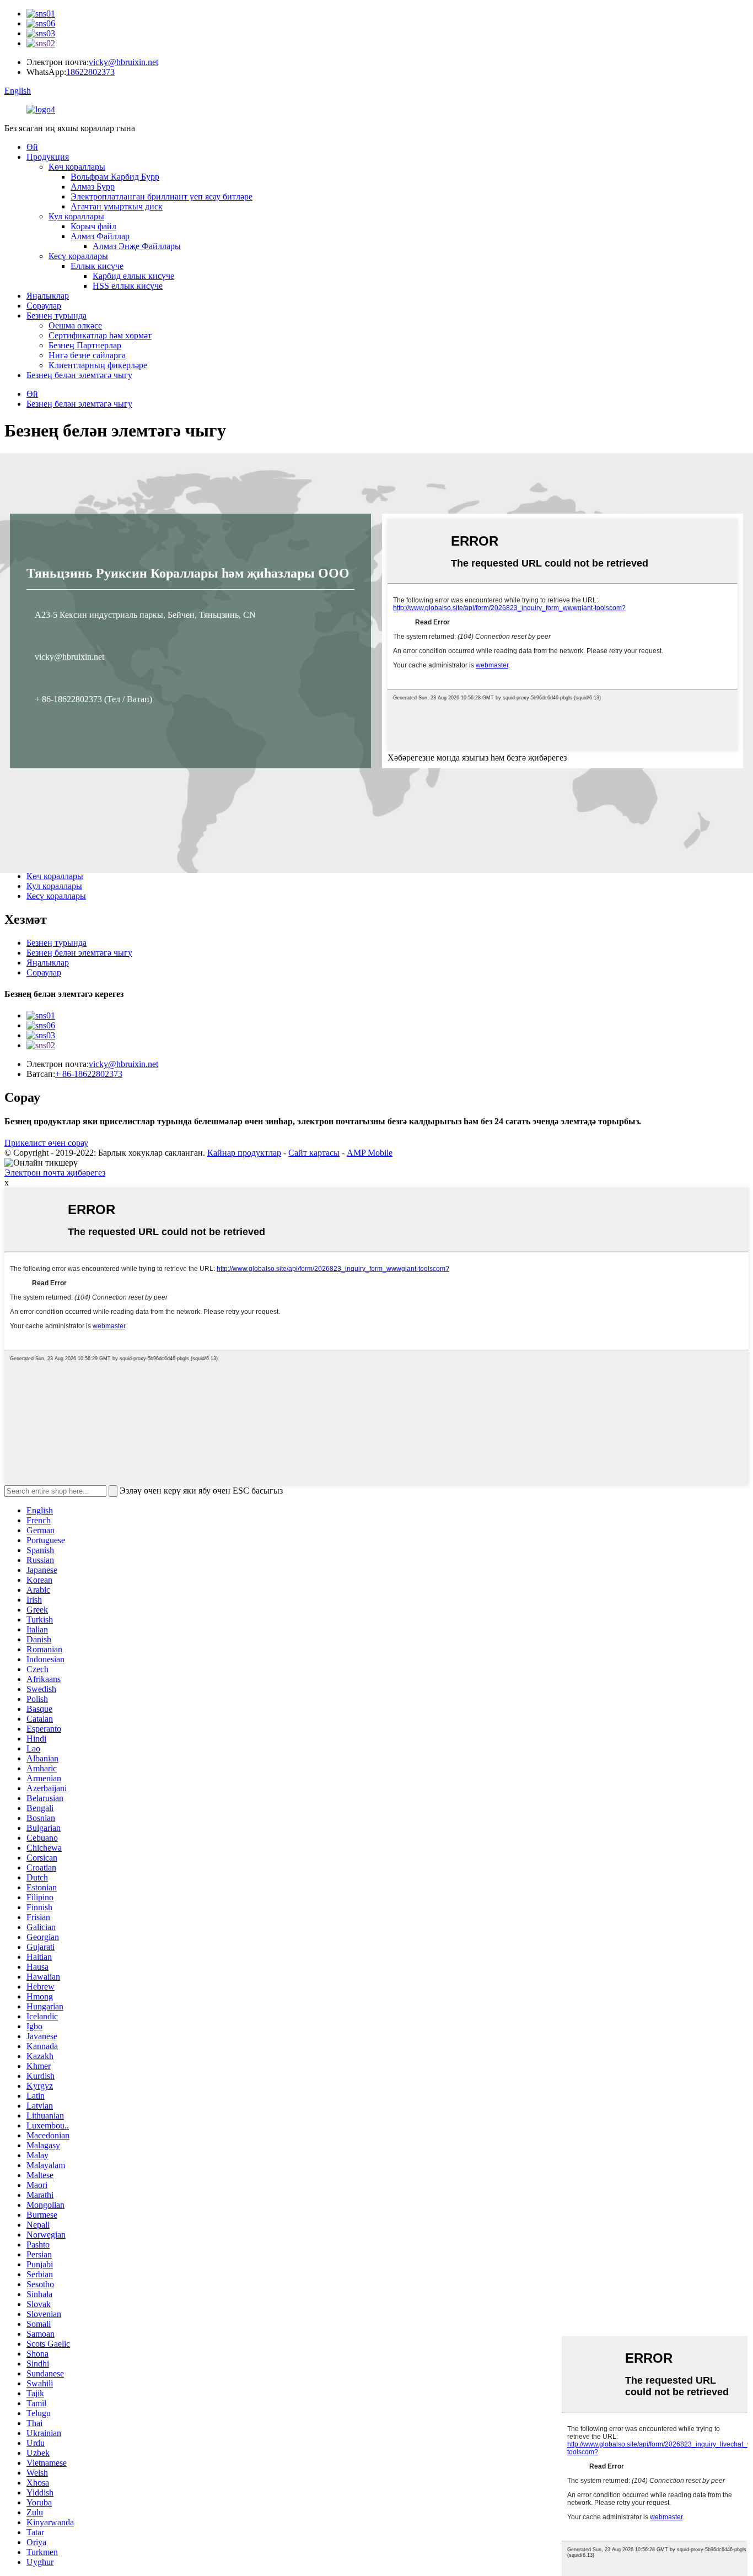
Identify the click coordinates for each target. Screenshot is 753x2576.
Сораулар (44, 306)
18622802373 (90, 72)
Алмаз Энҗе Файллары (137, 246)
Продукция (48, 157)
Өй (32, 147)
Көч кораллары (77, 167)
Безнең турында (57, 316)
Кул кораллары (76, 216)
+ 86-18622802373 (89, 1074)
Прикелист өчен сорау (46, 1143)
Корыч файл (93, 226)
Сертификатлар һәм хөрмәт (100, 335)
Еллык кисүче (97, 266)
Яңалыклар (48, 296)
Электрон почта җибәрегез (55, 1173)
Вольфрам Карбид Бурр (115, 177)
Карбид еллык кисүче (133, 276)
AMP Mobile (370, 1153)
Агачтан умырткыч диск (117, 206)
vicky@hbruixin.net (123, 62)
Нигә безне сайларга (87, 355)
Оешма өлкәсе (75, 325)
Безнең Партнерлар (85, 345)
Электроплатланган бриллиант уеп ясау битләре (162, 196)
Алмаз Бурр (93, 187)
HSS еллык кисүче (128, 286)
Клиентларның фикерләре (98, 365)
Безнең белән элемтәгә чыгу (79, 375)
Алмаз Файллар (100, 236)
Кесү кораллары (78, 256)
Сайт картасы (314, 1153)
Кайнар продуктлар (244, 1153)
